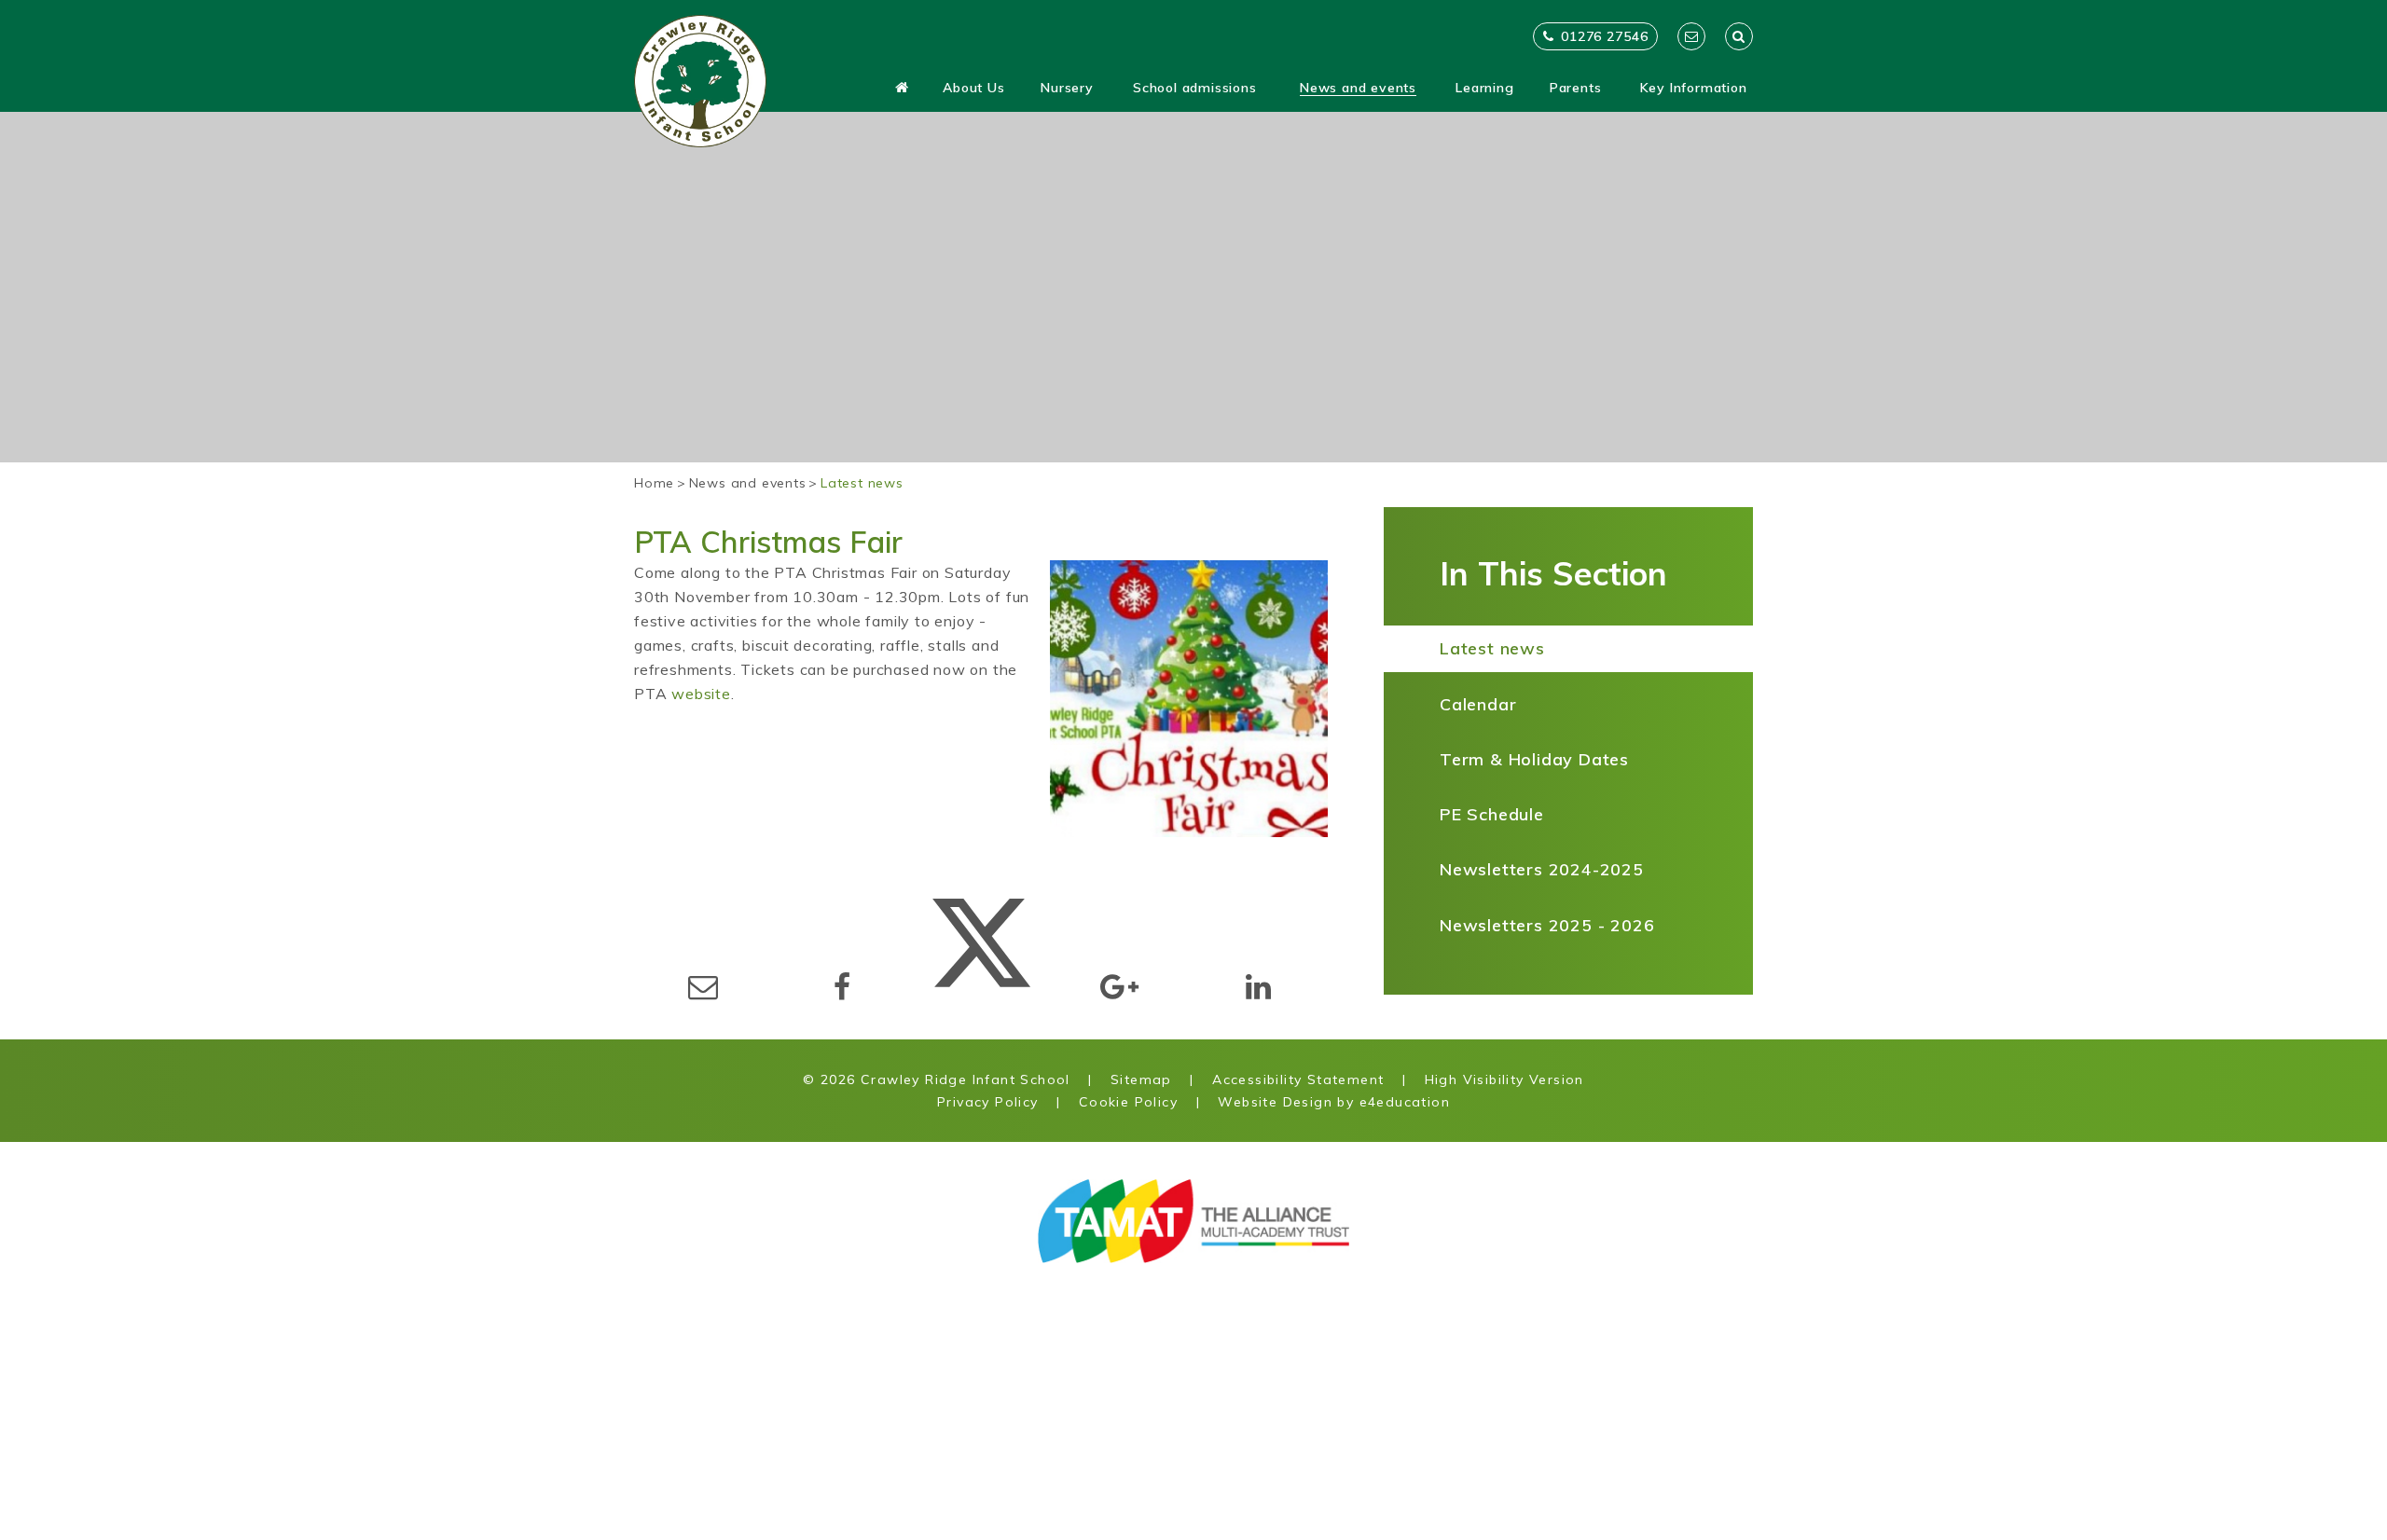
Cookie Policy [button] (1128, 1102)
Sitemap (1141, 1079)
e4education (1405, 1102)
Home (654, 483)
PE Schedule (1492, 814)
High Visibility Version (1504, 1079)
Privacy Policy (988, 1102)
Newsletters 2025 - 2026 (1547, 925)
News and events (748, 483)
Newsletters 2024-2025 (1542, 869)
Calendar (1478, 704)
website (701, 694)
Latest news (862, 483)
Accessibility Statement (1298, 1079)
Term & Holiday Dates (1534, 759)
